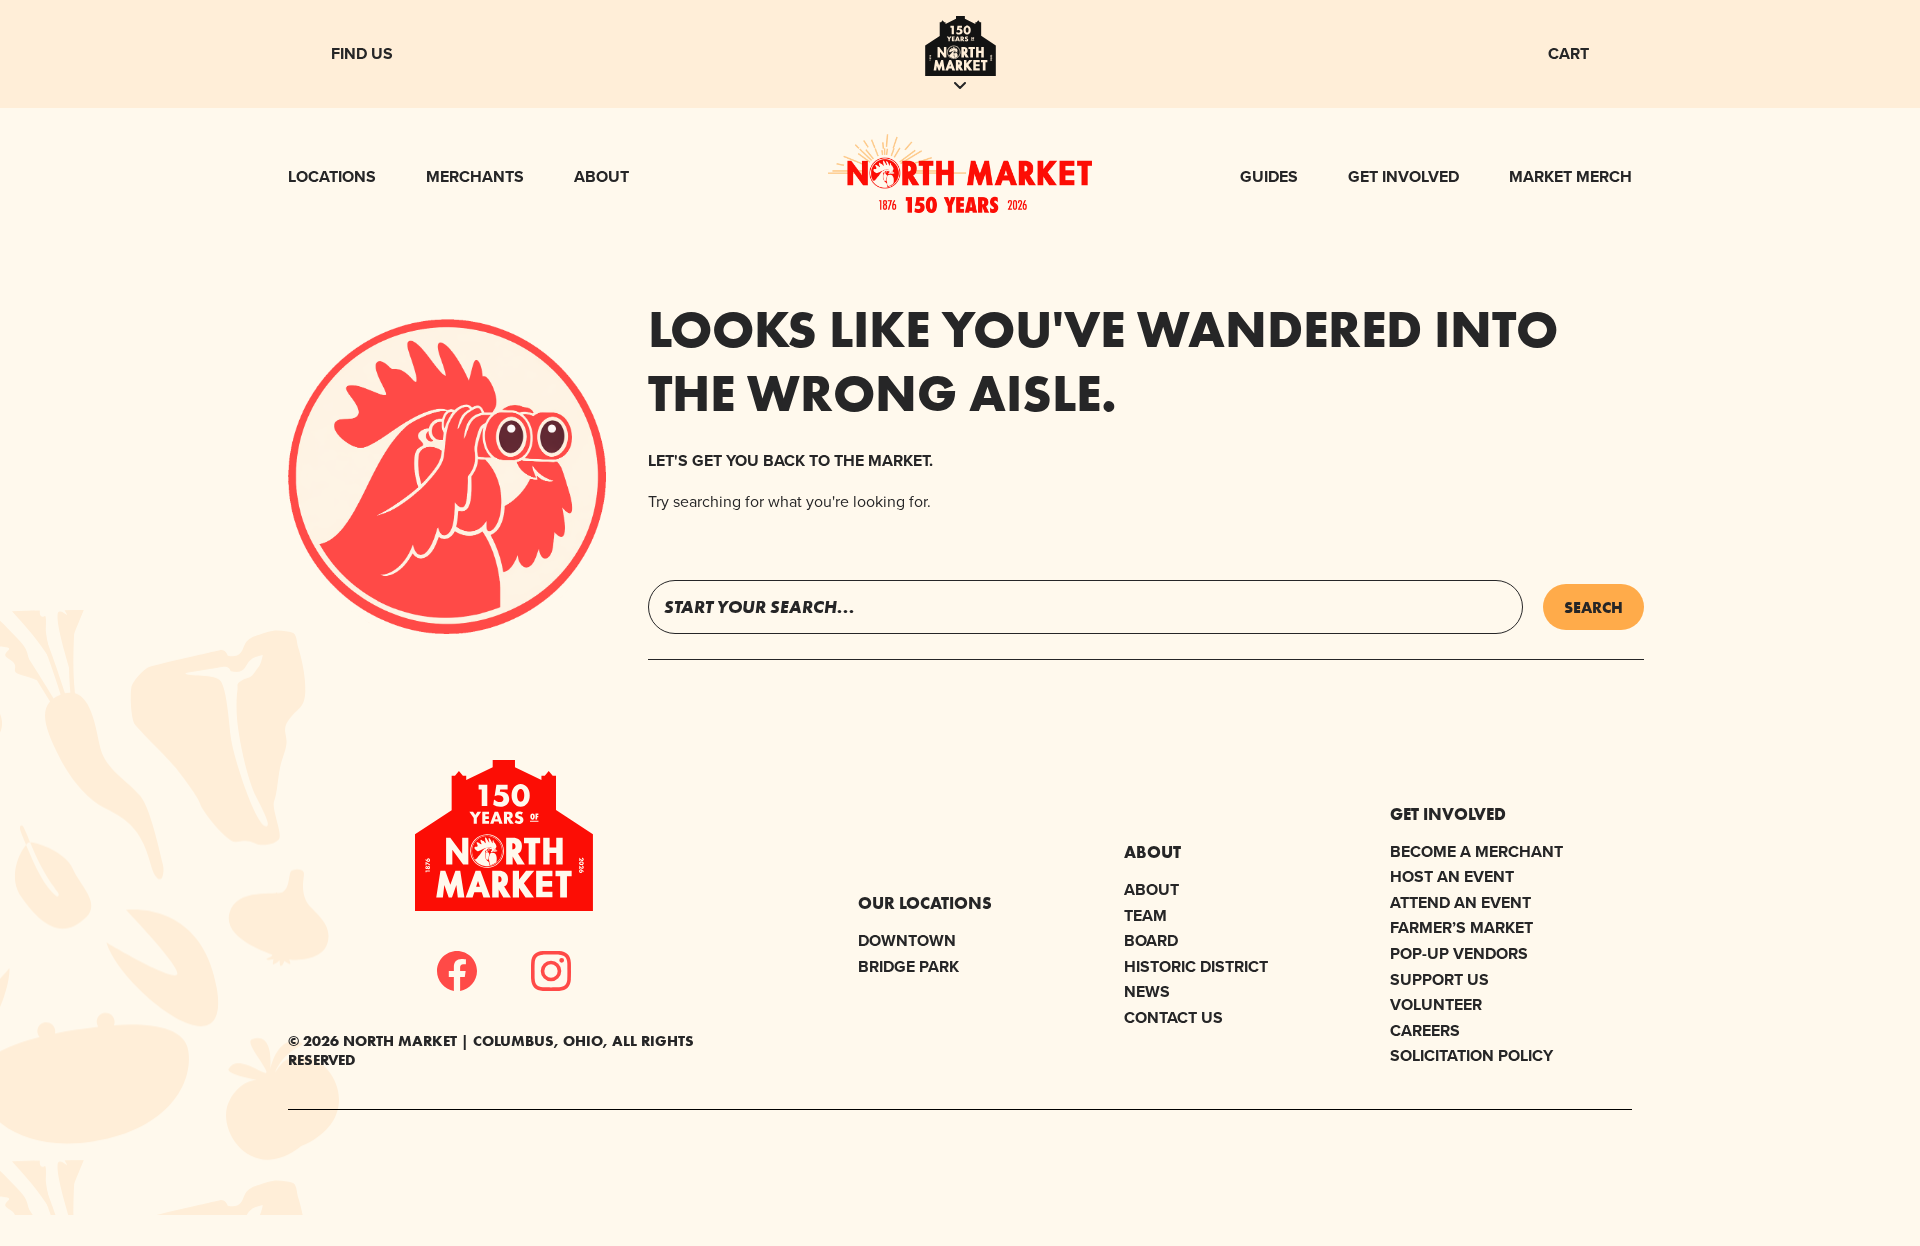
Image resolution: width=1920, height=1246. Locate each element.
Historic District (1196, 966)
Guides (1269, 176)
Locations (332, 176)
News (1147, 991)
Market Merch (1570, 176)
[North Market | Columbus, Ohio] (960, 207)
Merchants (475, 176)
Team (1145, 915)
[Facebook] (457, 971)
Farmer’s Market (1461, 927)
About (601, 176)
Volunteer (1436, 1004)
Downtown (907, 940)
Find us (362, 53)
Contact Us (1173, 1017)
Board (1151, 940)
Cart (1568, 53)
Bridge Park (908, 966)
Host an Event (1452, 876)
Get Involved (1403, 176)
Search (1593, 607)
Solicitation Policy (1471, 1055)
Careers (1425, 1030)
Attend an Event (1460, 902)
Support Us (1439, 979)
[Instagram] (551, 971)
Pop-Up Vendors (1459, 953)
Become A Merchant (1476, 851)
